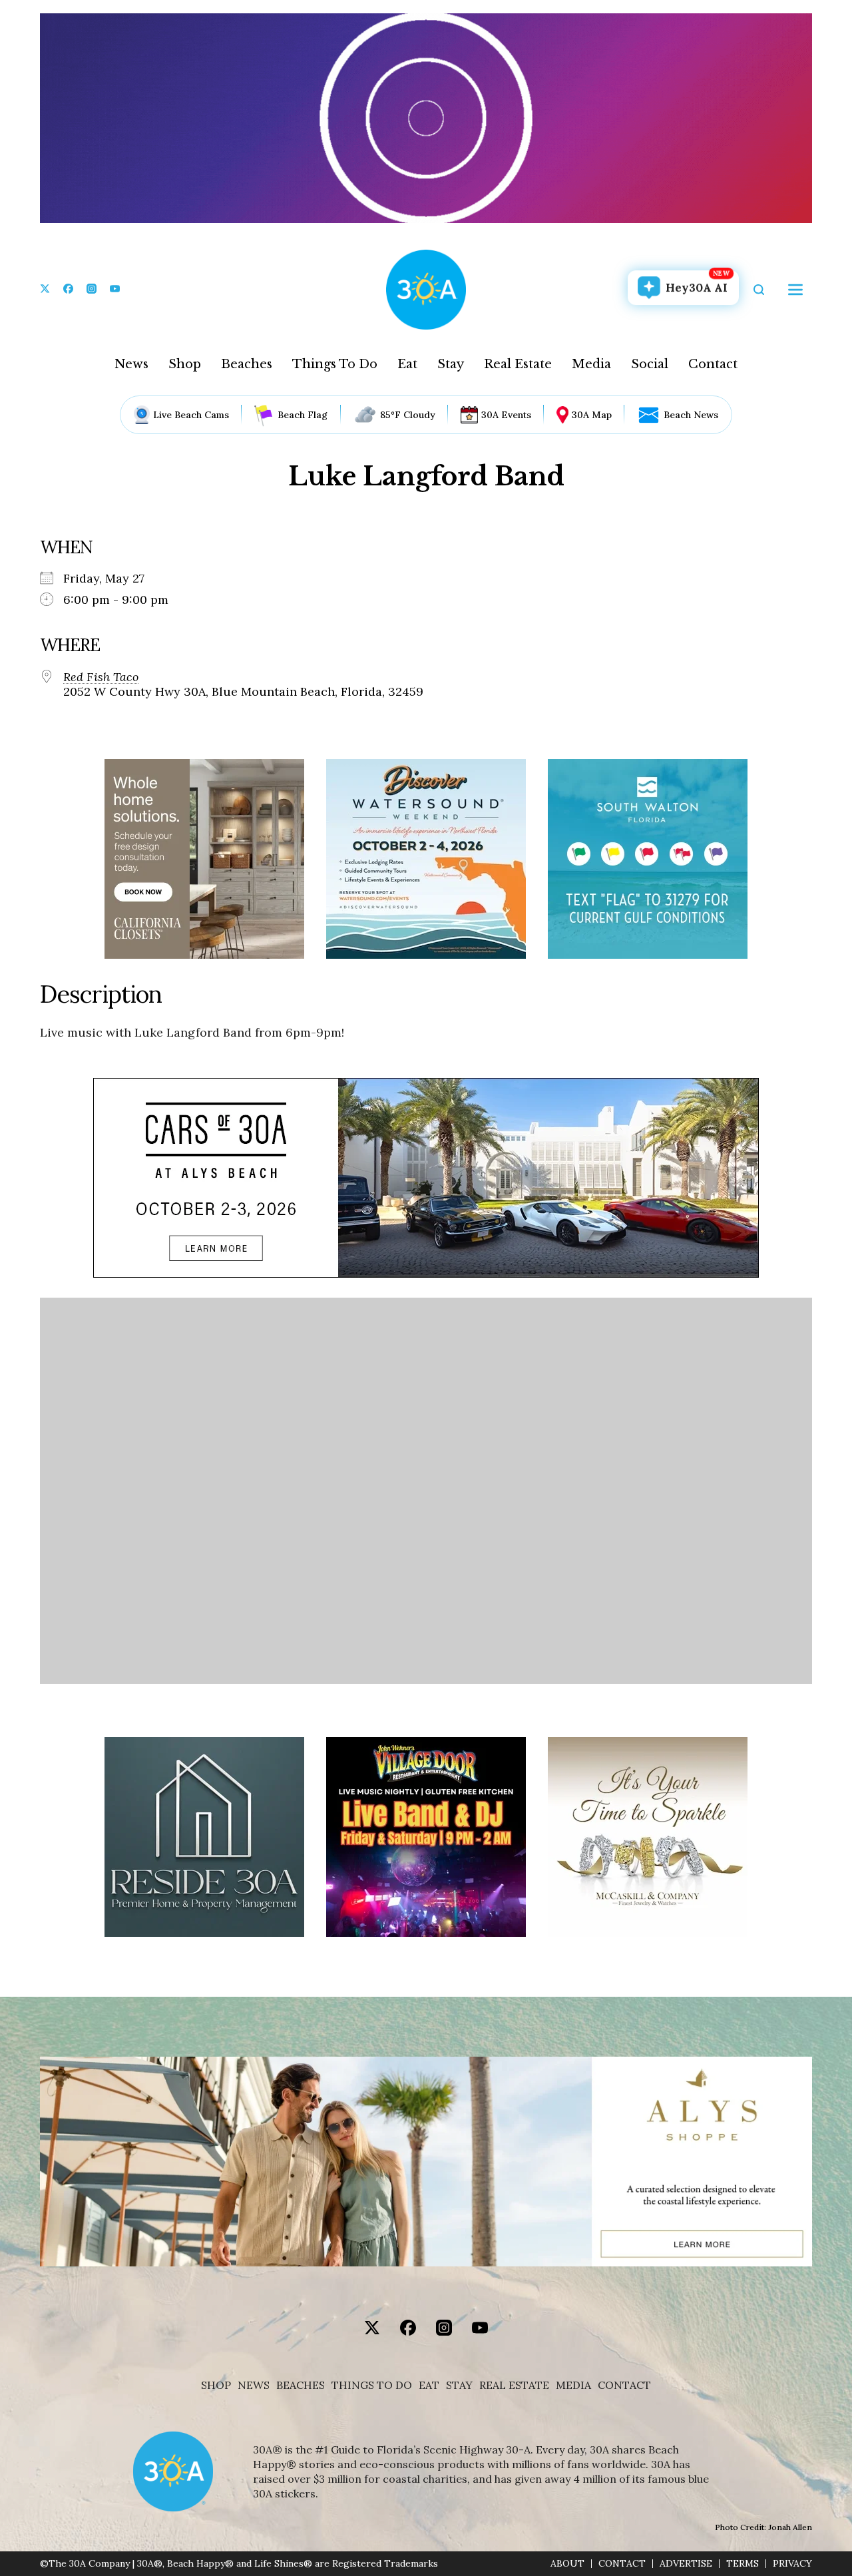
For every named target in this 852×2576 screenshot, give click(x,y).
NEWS (254, 2385)
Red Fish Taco (101, 677)
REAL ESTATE (514, 2385)
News (131, 364)
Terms (743, 2564)
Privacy (792, 2564)
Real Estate (518, 364)
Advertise (686, 2564)
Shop (185, 364)
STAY (459, 2385)
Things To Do (335, 364)
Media (591, 364)
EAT (429, 2385)
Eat (407, 364)
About (567, 2564)
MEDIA (573, 2385)
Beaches (247, 364)
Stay (451, 364)
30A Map (592, 415)
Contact (713, 364)
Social (650, 364)
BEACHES (301, 2385)
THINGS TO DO (372, 2385)
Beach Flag (303, 415)
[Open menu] (795, 290)
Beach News (691, 415)
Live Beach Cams (191, 415)
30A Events (506, 415)
